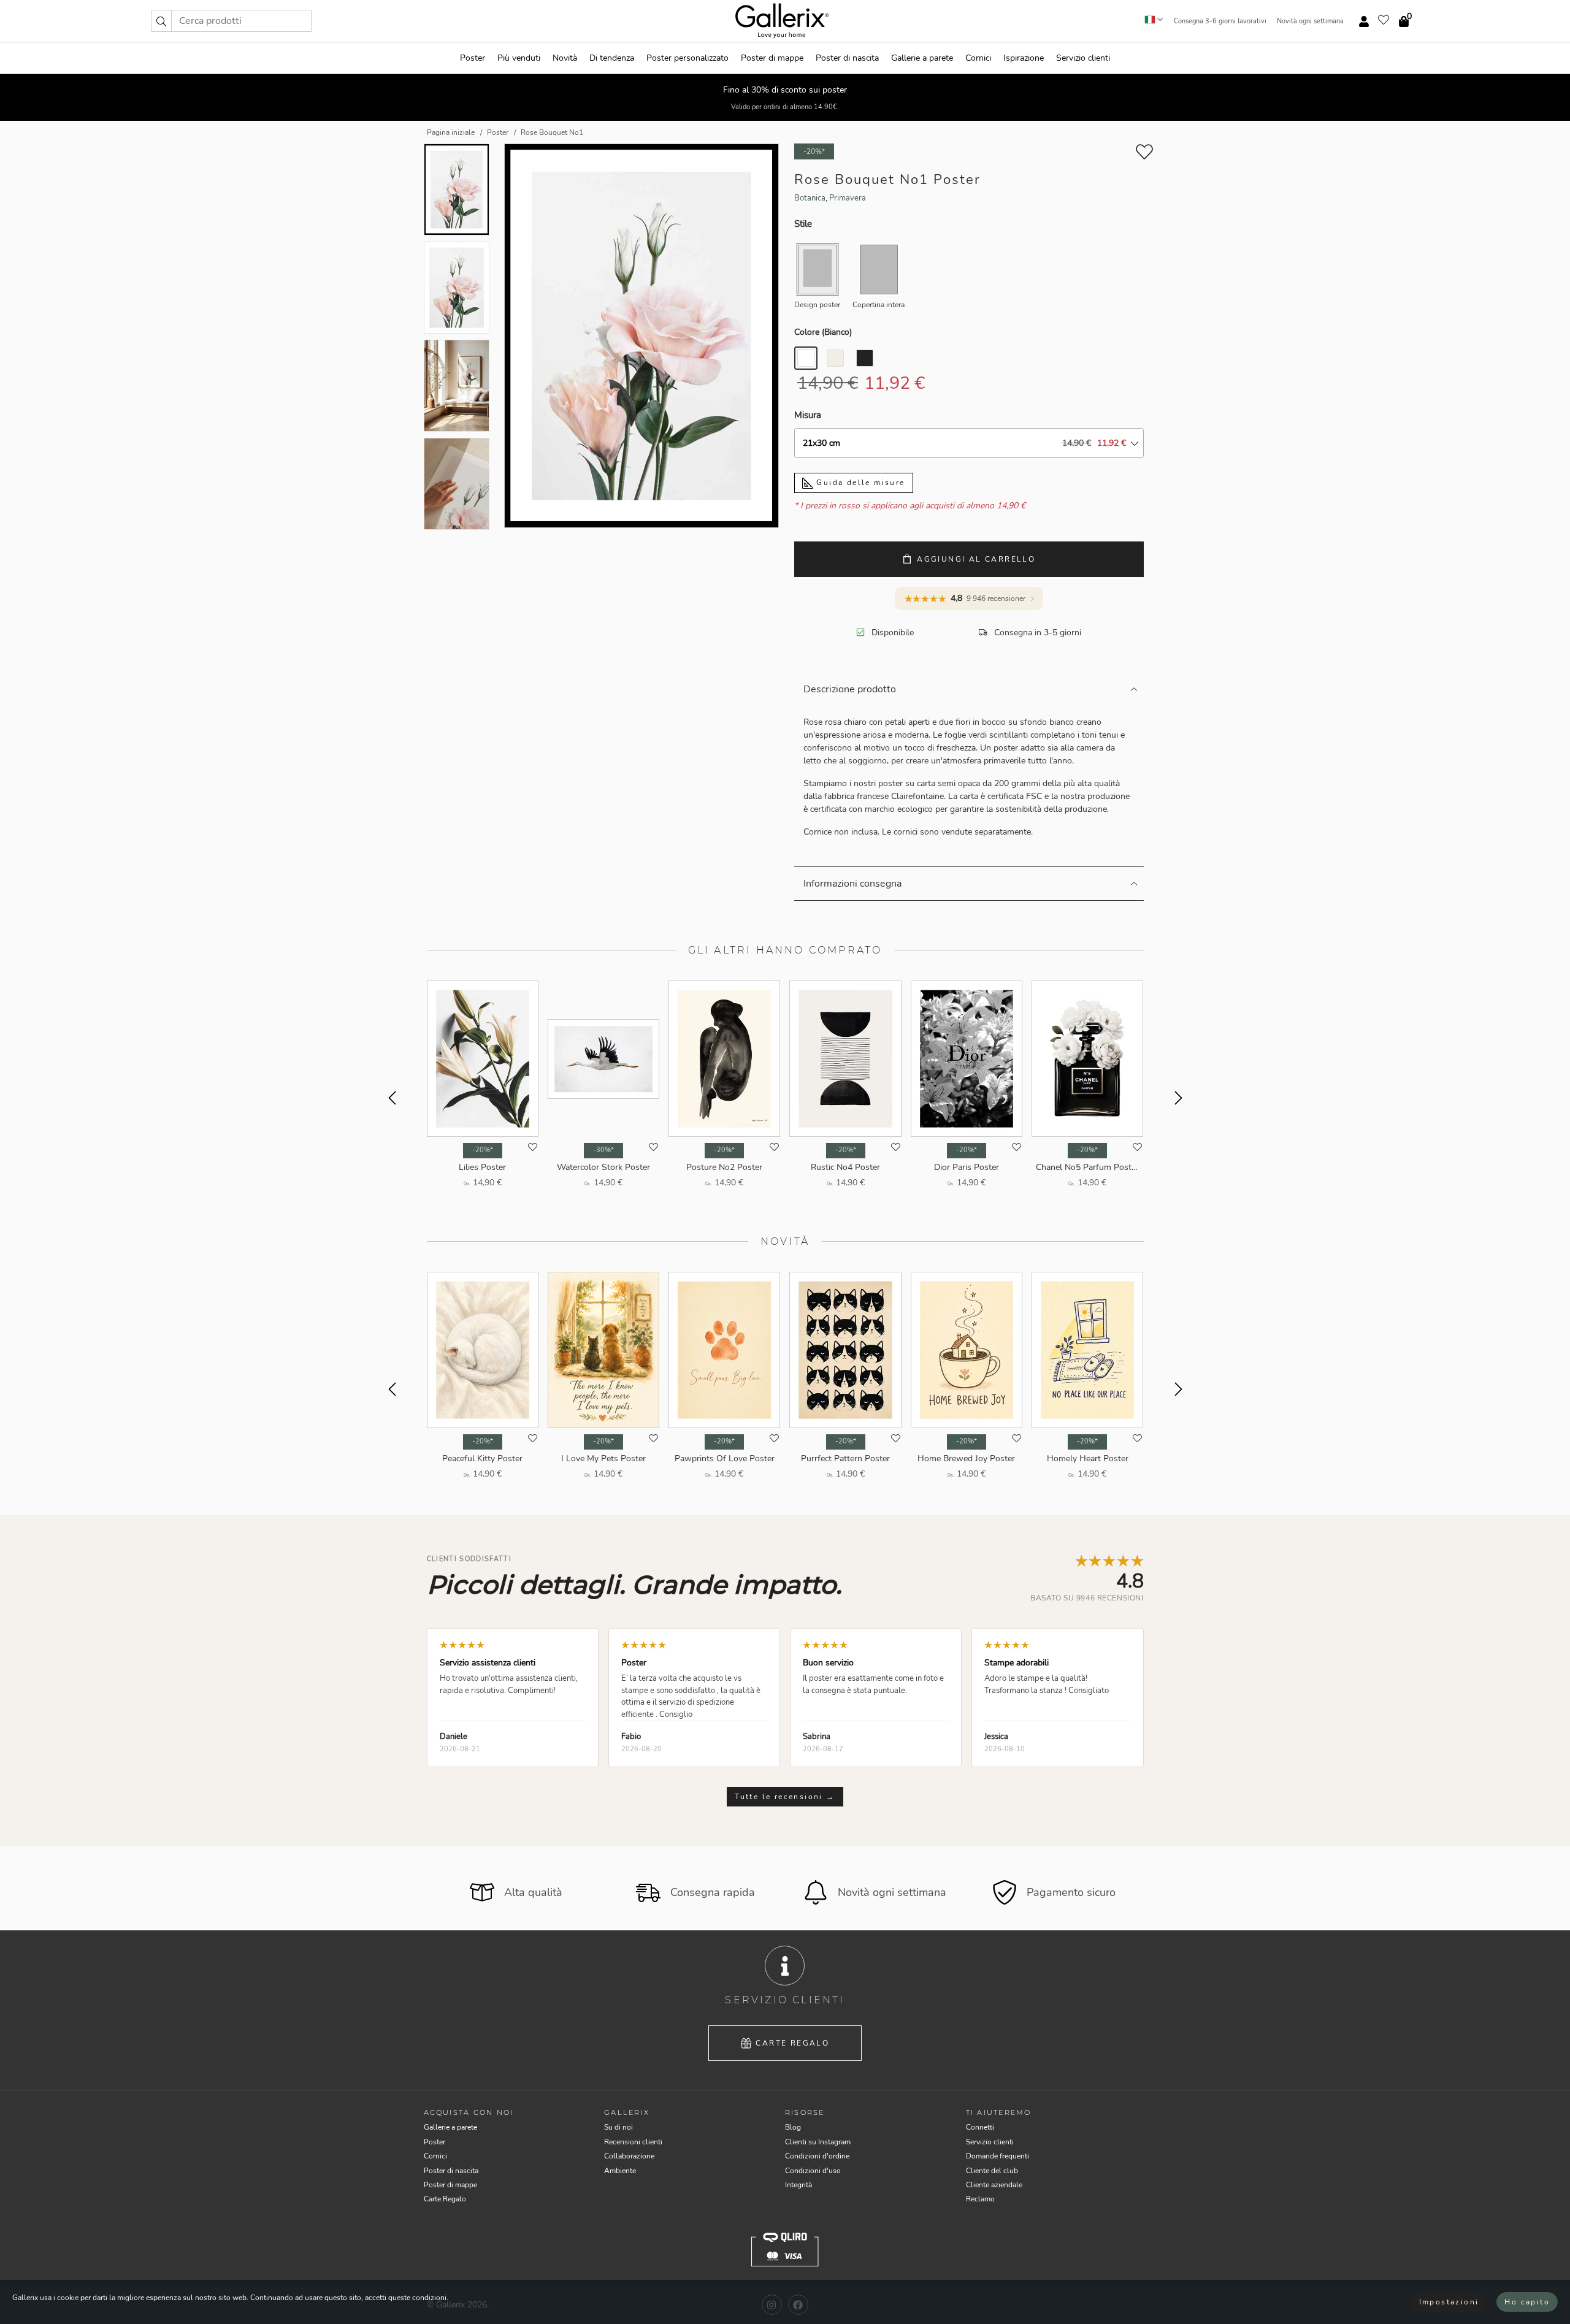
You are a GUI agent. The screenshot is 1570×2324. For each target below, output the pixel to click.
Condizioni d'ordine (817, 2156)
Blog (793, 2127)
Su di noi (618, 2127)
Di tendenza (612, 58)
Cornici (978, 58)
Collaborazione (629, 2156)
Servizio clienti (1083, 58)
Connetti (980, 2127)
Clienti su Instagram (818, 2142)
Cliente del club (992, 2171)
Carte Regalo (792, 2043)
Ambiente (620, 2171)
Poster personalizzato (687, 58)
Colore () (823, 332)
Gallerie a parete (922, 58)
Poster (473, 58)
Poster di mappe (772, 58)
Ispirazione (1024, 58)
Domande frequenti (998, 2156)
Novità (565, 58)
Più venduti (519, 58)
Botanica (810, 198)
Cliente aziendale (994, 2185)
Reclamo (980, 2199)
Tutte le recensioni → (785, 1797)
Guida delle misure (859, 483)
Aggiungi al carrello (976, 559)
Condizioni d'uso (813, 2171)
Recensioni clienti (633, 2142)
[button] (161, 21)
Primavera (848, 198)
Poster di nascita (847, 58)
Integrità (798, 2185)
